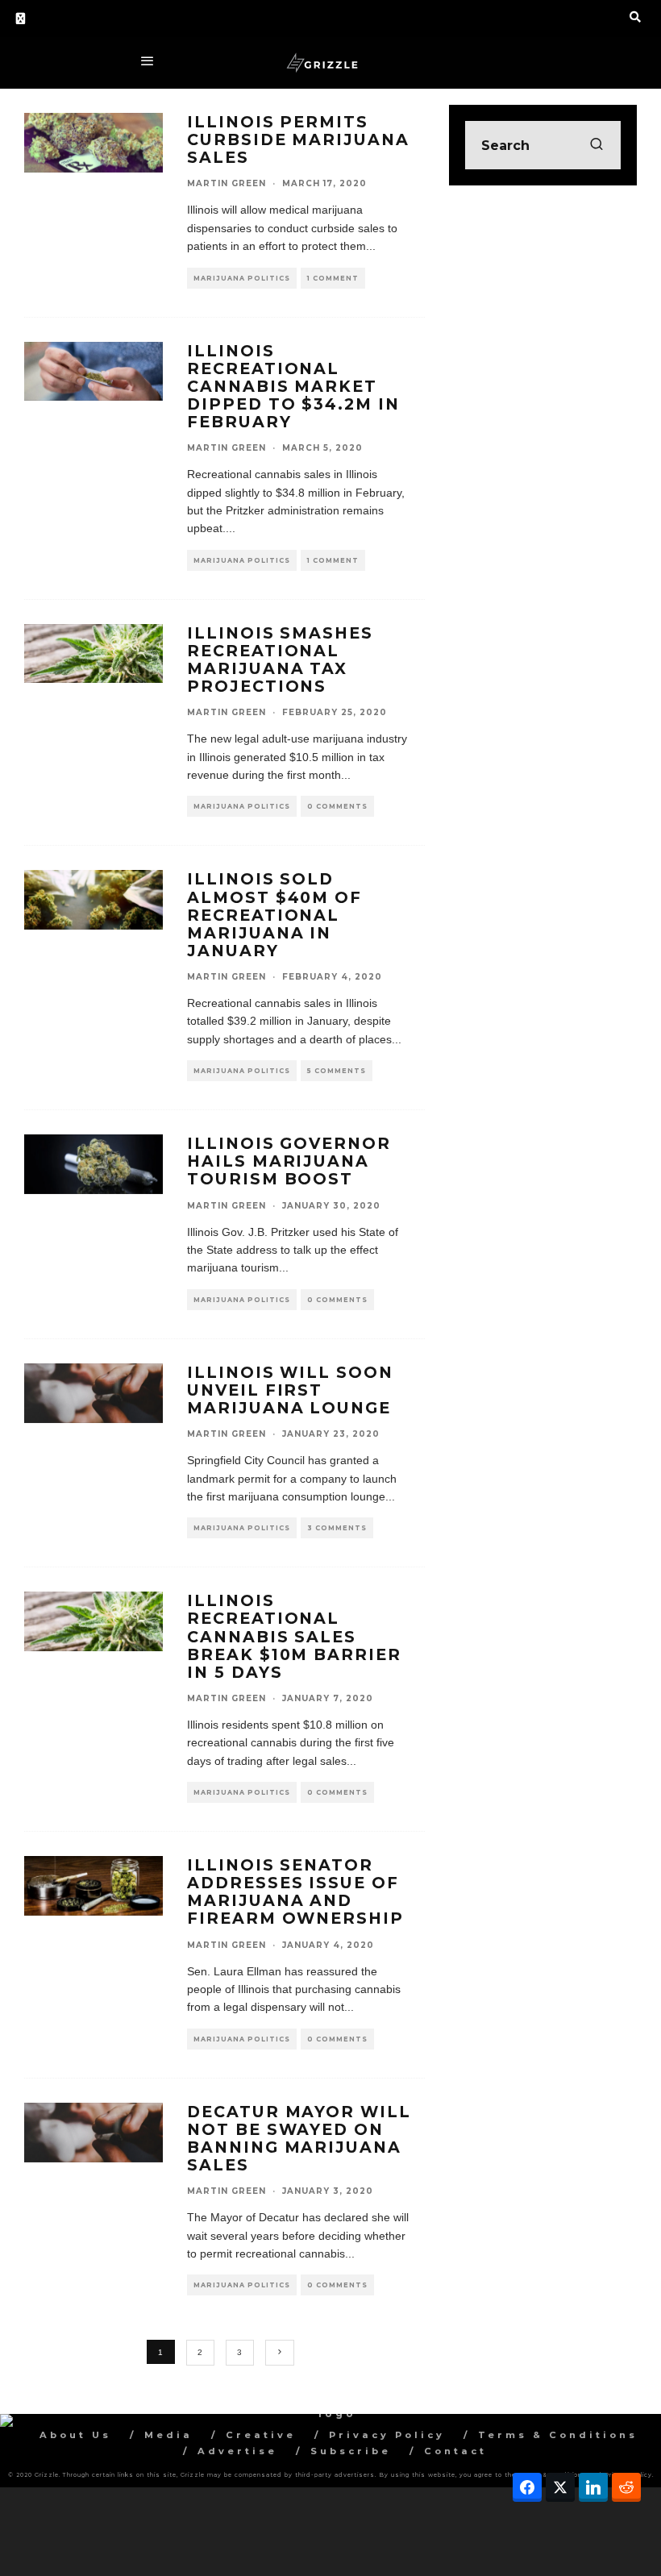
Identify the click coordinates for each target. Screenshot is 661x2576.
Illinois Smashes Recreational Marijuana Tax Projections (280, 660)
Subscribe (351, 2451)
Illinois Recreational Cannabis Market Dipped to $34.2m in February (293, 387)
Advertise (237, 2451)
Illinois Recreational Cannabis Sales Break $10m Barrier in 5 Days (294, 1636)
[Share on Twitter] (560, 2487)
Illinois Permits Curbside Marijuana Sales (298, 139)
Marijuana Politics (242, 278)
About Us (75, 2435)
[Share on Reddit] (626, 2487)
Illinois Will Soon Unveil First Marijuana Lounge (290, 1390)
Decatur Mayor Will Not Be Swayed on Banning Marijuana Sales (299, 2138)
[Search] (635, 17)
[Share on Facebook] (527, 2487)
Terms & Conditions (558, 2435)
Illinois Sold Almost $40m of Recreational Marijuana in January (274, 915)
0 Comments (337, 806)
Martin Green (227, 183)
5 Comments (337, 1071)
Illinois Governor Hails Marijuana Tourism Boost (289, 1161)
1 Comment (333, 278)
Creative (261, 2435)
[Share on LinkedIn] (593, 2487)
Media (168, 2435)
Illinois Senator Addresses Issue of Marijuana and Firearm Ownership (295, 1891)
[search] (597, 145)
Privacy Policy (387, 2435)
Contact (455, 2451)
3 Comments (337, 1528)
